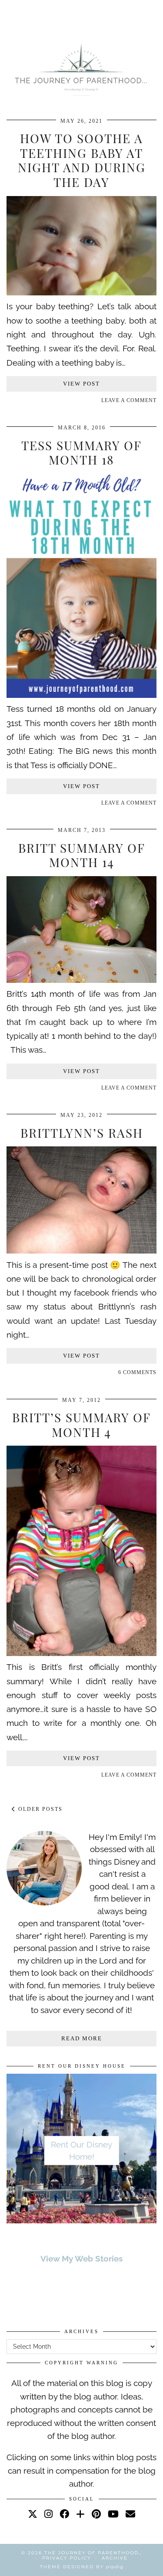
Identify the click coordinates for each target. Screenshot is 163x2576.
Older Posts (39, 1809)
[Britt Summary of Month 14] (81, 980)
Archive (115, 2558)
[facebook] (64, 2514)
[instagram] (48, 2514)
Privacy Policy (67, 2558)
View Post (81, 384)
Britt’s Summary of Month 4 (81, 1425)
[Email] (130, 2514)
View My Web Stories (81, 2259)
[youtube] (113, 2514)
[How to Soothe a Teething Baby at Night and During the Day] (81, 292)
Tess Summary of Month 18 (81, 453)
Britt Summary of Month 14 (82, 855)
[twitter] (33, 2514)
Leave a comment (129, 400)
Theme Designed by (82, 2567)
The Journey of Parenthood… (93, 2553)
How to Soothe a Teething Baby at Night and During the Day (82, 160)
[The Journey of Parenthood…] (81, 69)
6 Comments (137, 1372)
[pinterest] (96, 2514)
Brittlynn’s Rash (82, 1133)
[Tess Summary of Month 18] (81, 695)
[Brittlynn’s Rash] (81, 1250)
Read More (82, 2038)
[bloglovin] (80, 2514)
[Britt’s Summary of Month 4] (81, 1653)
